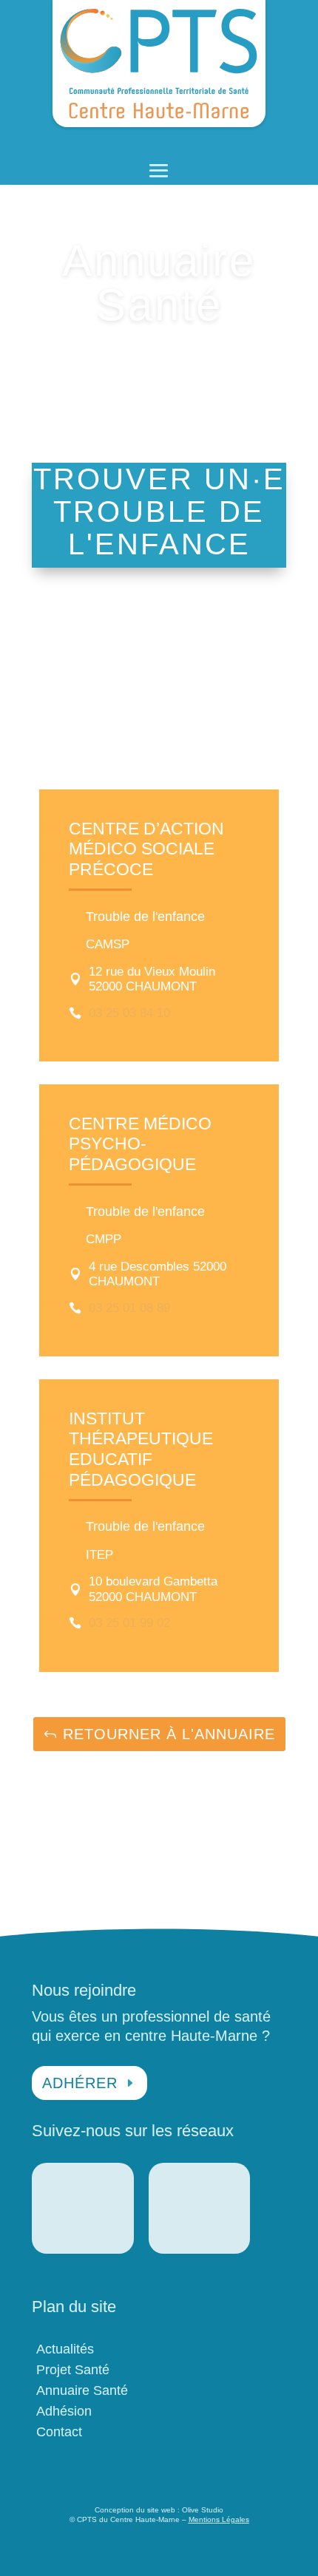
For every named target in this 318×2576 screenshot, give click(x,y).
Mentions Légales (219, 2519)
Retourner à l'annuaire (169, 1734)
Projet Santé (73, 2370)
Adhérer (80, 2083)
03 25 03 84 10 (129, 1013)
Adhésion (64, 2411)
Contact (59, 2432)
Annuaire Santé (82, 2390)
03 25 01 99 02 (129, 1623)
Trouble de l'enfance (145, 917)
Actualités (65, 2349)
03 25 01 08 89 (129, 1308)
